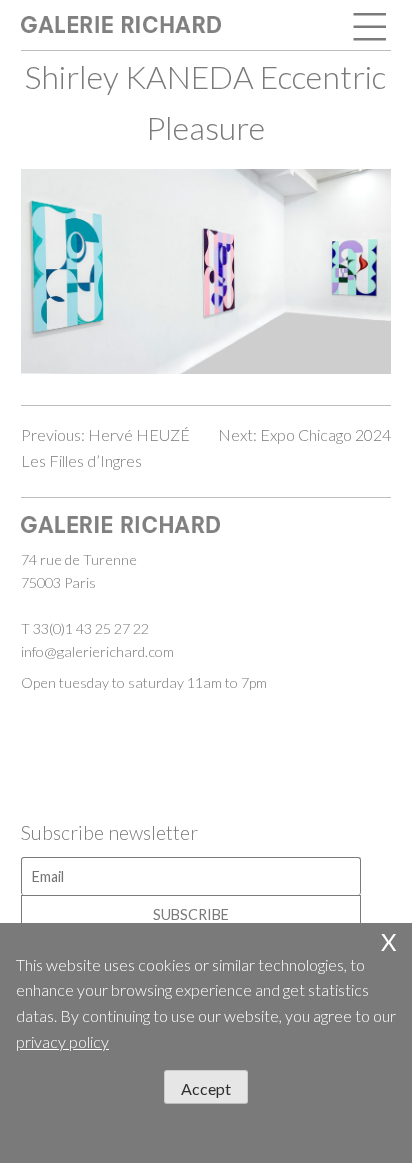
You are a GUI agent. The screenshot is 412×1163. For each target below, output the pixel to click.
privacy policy (62, 1041)
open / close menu (371, 28)
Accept (206, 1088)
